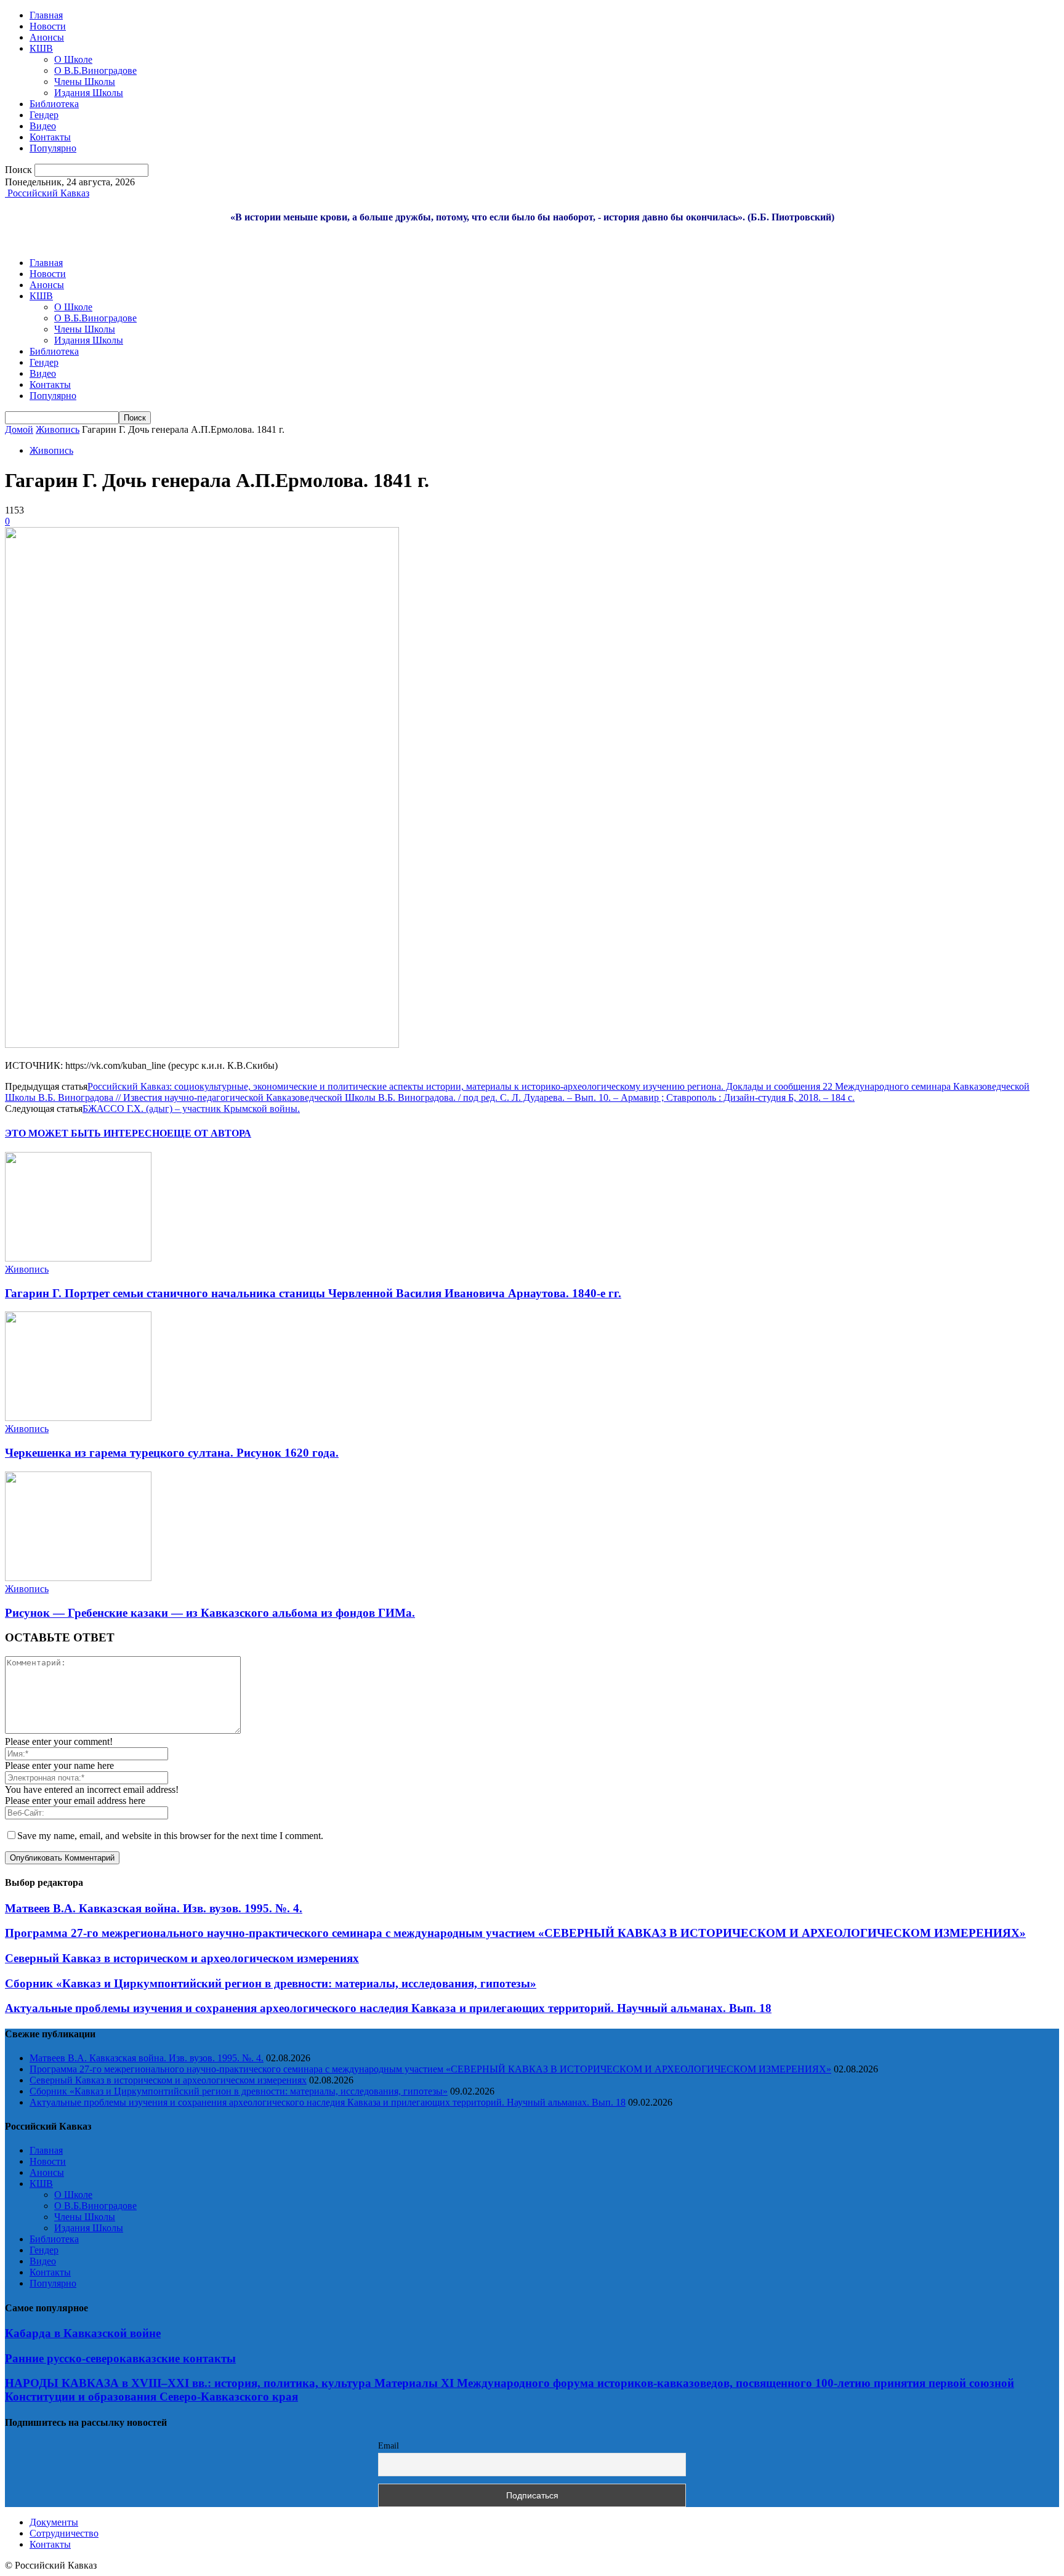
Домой (19, 429)
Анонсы (47, 37)
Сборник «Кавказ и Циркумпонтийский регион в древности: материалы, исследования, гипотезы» (271, 1983)
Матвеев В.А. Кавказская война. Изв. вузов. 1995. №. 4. (154, 1908)
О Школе (73, 59)
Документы (54, 2522)
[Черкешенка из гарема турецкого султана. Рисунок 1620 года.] (78, 1418)
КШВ (41, 48)
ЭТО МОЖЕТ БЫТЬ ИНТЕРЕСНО (86, 1133)
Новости (48, 26)
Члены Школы (85, 82)
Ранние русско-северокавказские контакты (120, 2358)
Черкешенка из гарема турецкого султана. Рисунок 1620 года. (172, 1453)
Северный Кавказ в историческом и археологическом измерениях (182, 1958)
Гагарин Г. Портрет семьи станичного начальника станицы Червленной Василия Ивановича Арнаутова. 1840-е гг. (313, 1293)
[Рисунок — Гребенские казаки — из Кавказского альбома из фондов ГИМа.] (78, 1578)
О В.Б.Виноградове (95, 70)
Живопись (58, 429)
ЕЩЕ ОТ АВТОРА (209, 1133)
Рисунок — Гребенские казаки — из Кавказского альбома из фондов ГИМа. (210, 1613)
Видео (43, 126)
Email (389, 2446)
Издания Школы (89, 93)
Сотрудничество (64, 2533)
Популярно (53, 148)
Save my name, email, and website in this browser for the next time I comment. (170, 1836)
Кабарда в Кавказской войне (83, 2333)
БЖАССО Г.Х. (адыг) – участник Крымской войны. (191, 1109)
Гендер (44, 115)
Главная (46, 15)
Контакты (50, 137)
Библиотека (54, 104)
